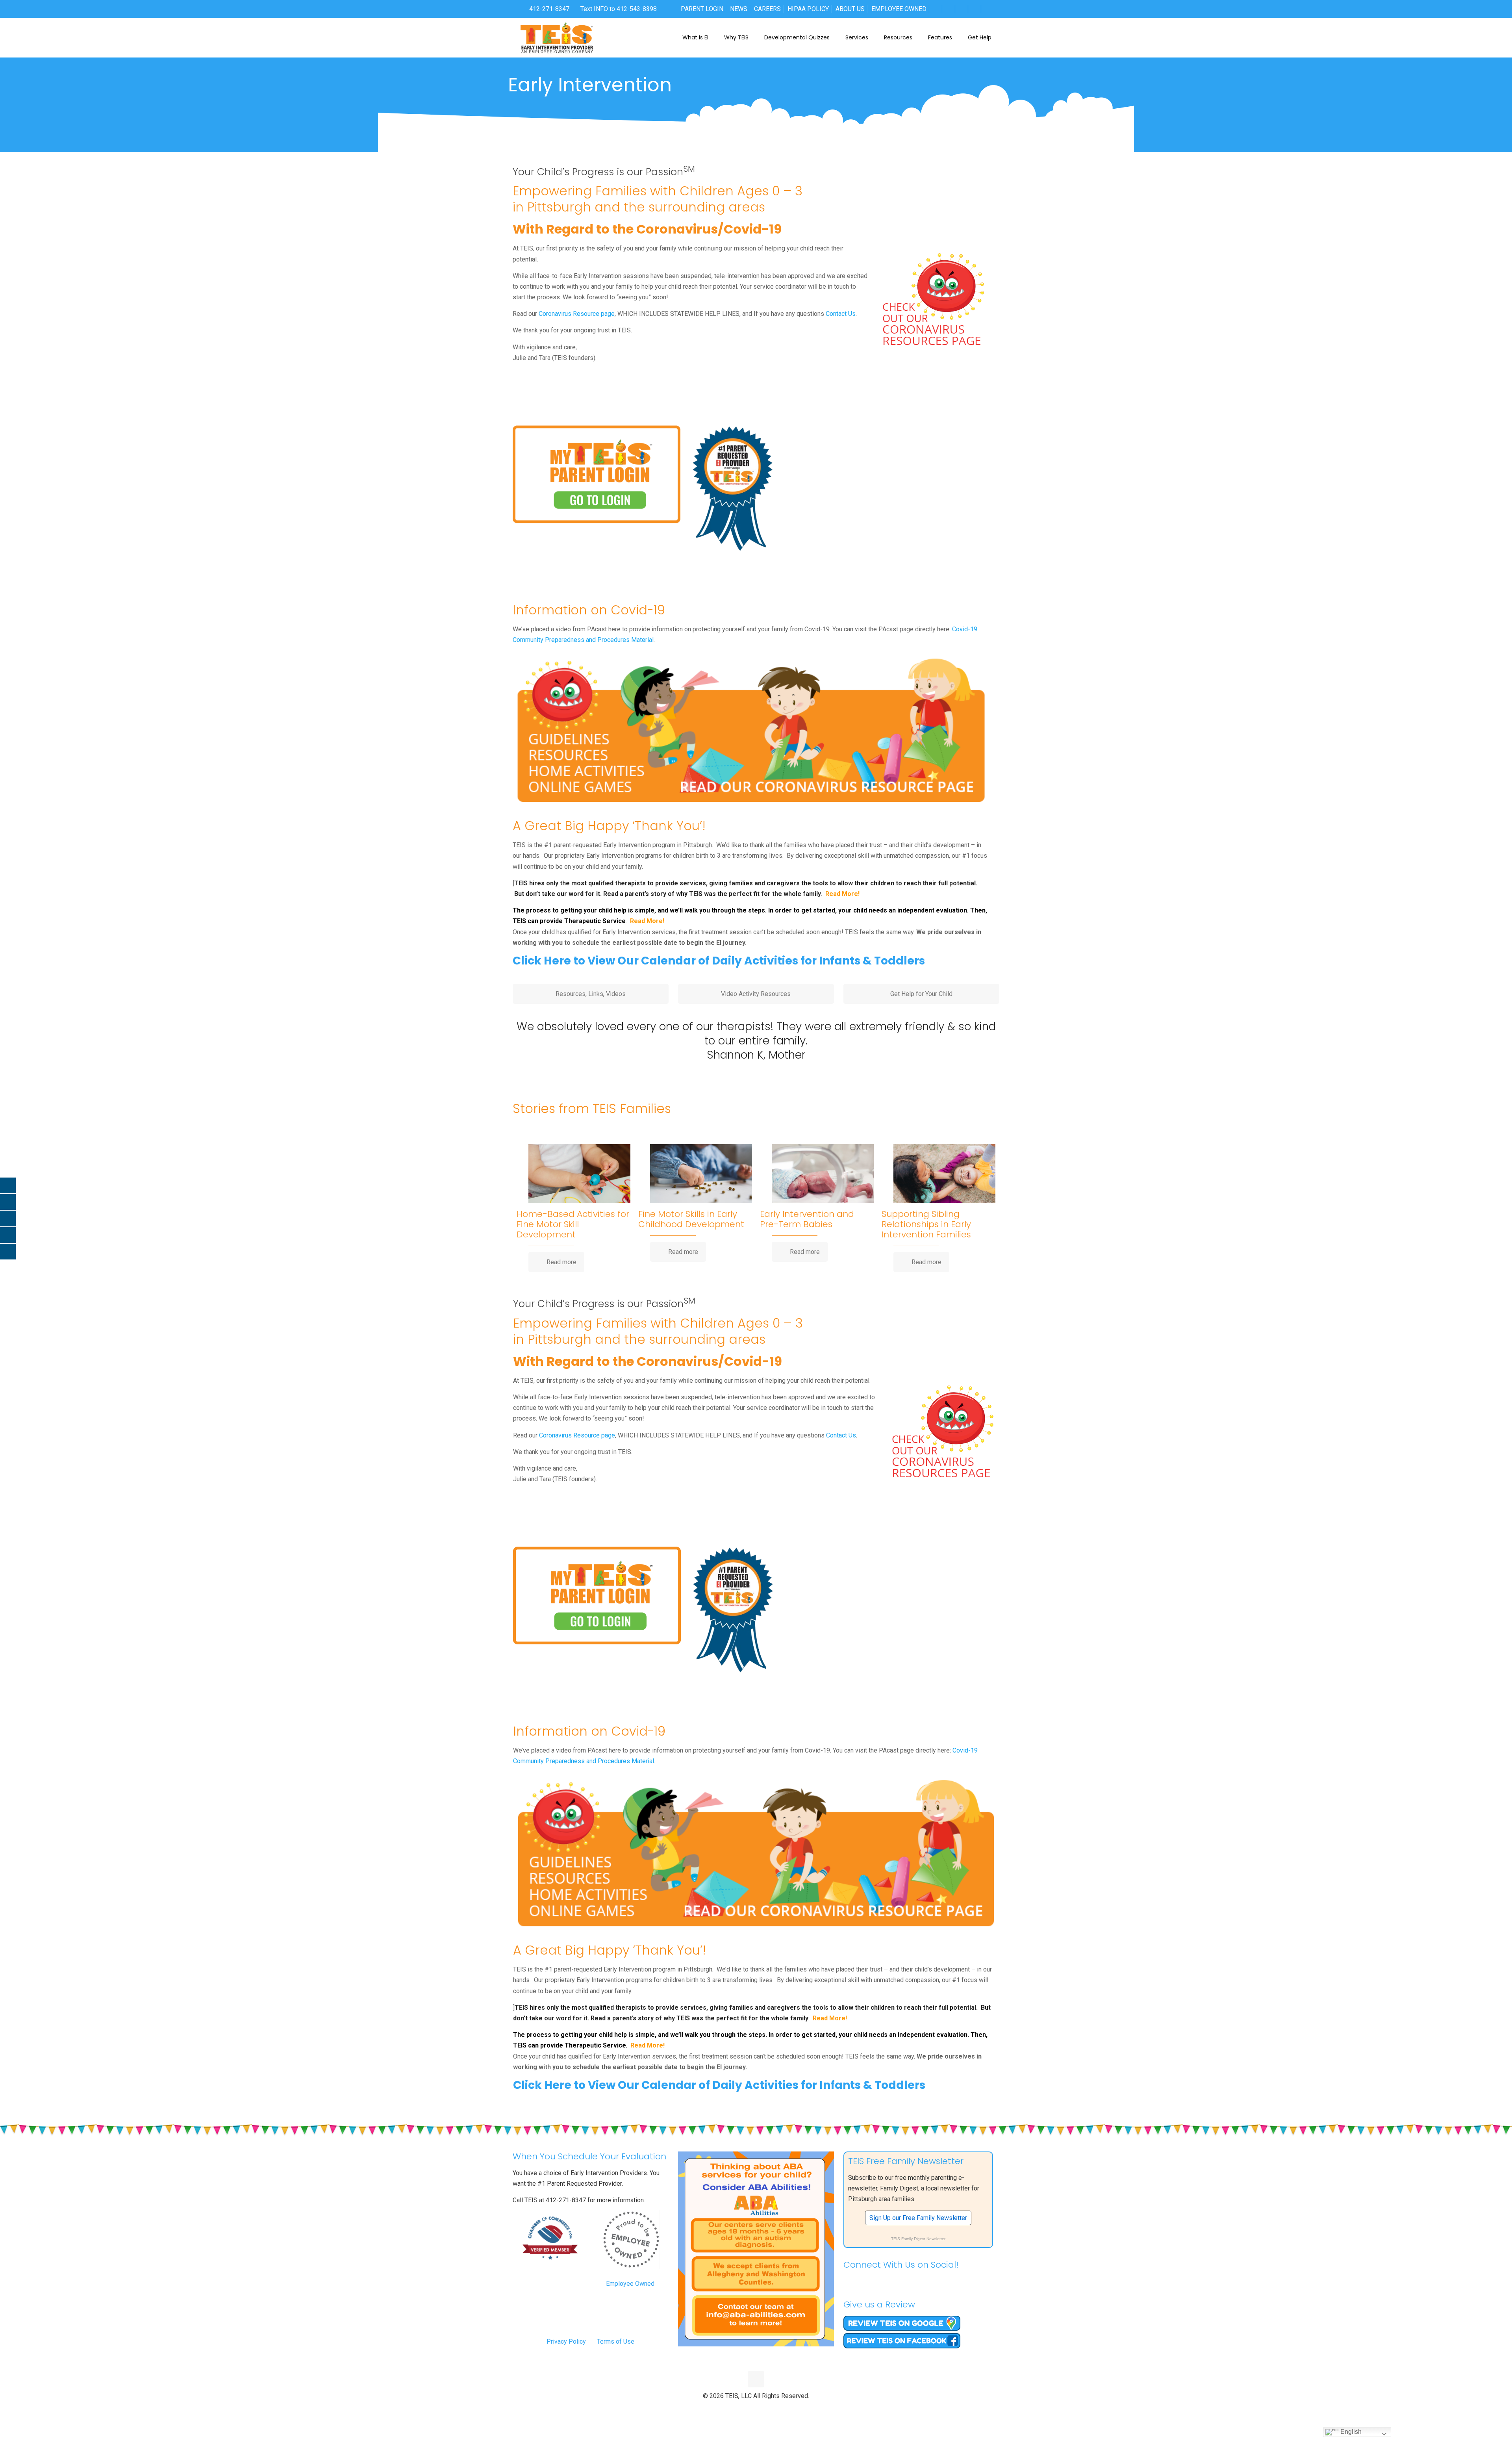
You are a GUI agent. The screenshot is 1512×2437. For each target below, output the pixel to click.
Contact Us (841, 314)
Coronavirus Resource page (577, 314)
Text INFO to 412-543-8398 (619, 9)
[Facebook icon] (740, 2409)
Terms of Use (616, 2341)
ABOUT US (850, 9)
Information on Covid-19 (589, 610)
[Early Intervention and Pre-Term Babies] (823, 1178)
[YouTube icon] (756, 2409)
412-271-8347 (548, 9)
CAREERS (767, 9)
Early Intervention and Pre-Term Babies (807, 1219)
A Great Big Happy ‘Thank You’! (609, 826)
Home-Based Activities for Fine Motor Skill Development (573, 1224)
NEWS (739, 9)
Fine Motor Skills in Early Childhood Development (691, 1219)
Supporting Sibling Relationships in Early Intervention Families (926, 1224)
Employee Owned (630, 2284)
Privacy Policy (566, 2341)
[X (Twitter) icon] (748, 2409)
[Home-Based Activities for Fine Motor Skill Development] (579, 1178)
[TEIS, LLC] (557, 37)
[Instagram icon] (773, 2409)
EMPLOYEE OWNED (899, 9)
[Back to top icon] (756, 2379)
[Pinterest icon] (764, 2409)
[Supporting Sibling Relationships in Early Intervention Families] (944, 1178)
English (1350, 2432)
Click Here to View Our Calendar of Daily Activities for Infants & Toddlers (719, 961)
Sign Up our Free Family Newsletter (918, 2218)
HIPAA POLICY (808, 9)
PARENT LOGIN (702, 9)
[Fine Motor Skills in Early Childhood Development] (701, 1178)
